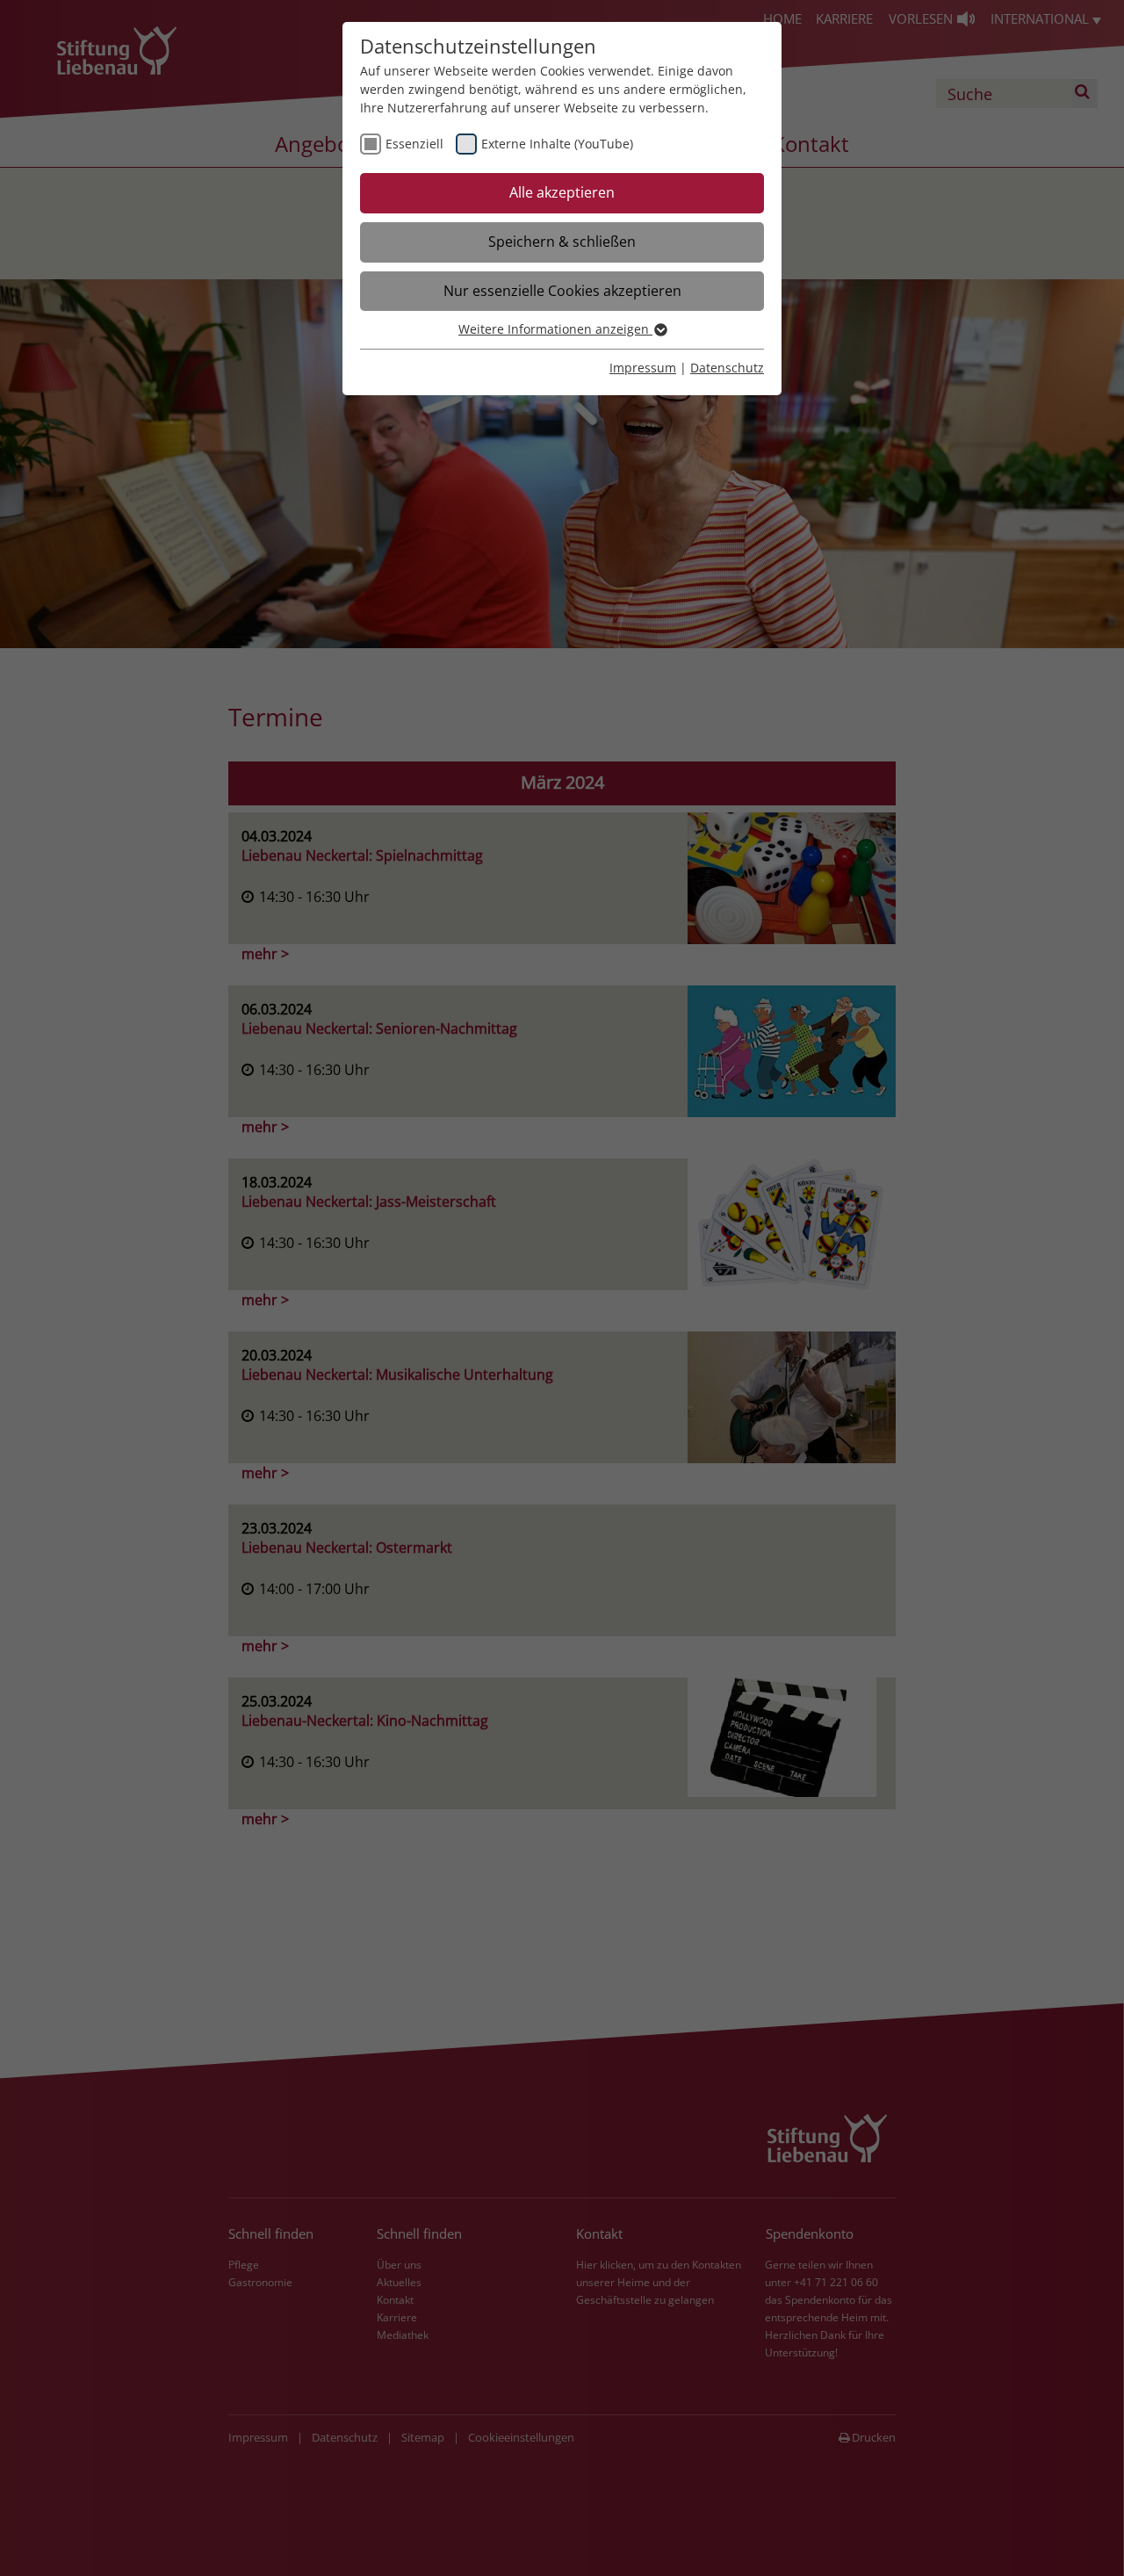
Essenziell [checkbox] (414, 144)
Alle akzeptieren (562, 192)
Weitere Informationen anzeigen (555, 329)
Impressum (643, 368)
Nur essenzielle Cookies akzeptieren (562, 291)
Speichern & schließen (562, 242)
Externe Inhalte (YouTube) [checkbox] (557, 144)
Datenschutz (727, 368)
